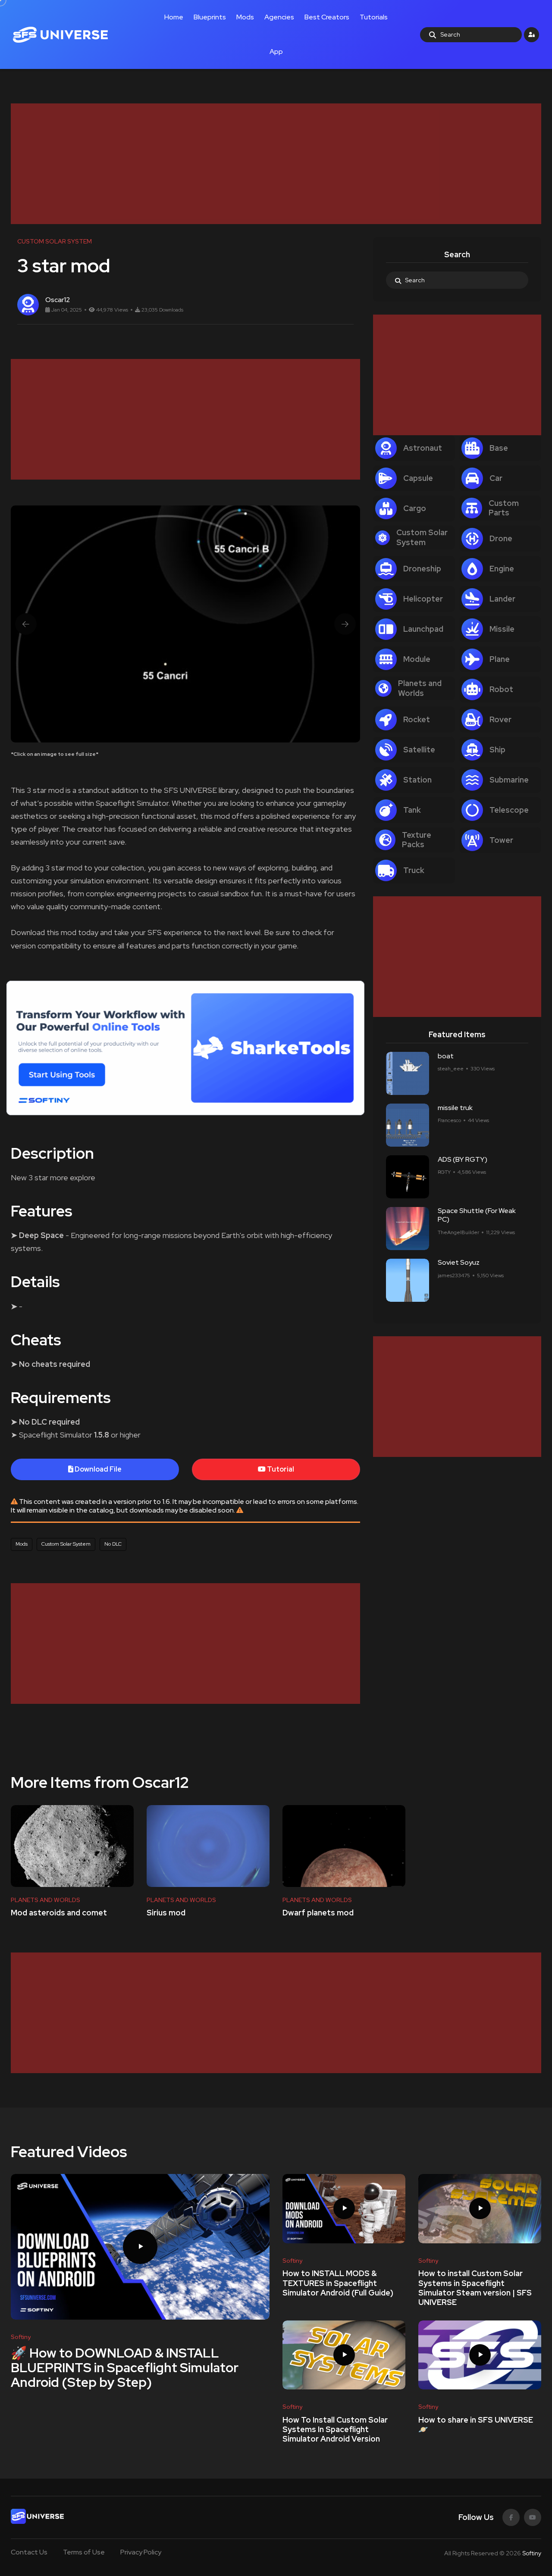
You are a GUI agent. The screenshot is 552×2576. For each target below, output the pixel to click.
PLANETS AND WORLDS (45, 1900)
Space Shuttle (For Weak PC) (477, 1215)
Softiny (532, 2553)
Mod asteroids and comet (59, 1913)
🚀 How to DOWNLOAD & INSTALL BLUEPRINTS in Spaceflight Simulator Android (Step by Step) (125, 2367)
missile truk (455, 1108)
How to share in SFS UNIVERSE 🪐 (476, 2425)
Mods (245, 17)
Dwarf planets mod (318, 1913)
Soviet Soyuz (459, 1263)
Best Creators (327, 17)
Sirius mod (166, 1913)
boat (446, 1056)
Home (174, 17)
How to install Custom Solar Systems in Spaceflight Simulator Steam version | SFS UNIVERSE (475, 2288)
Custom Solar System (66, 1544)
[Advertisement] (270, 164)
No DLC (113, 1544)
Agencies (279, 17)
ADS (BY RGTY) (463, 1159)
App (276, 51)
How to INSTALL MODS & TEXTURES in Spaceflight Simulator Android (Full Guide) (338, 2283)
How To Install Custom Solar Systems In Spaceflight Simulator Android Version (335, 2429)
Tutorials (374, 17)
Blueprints (210, 17)
